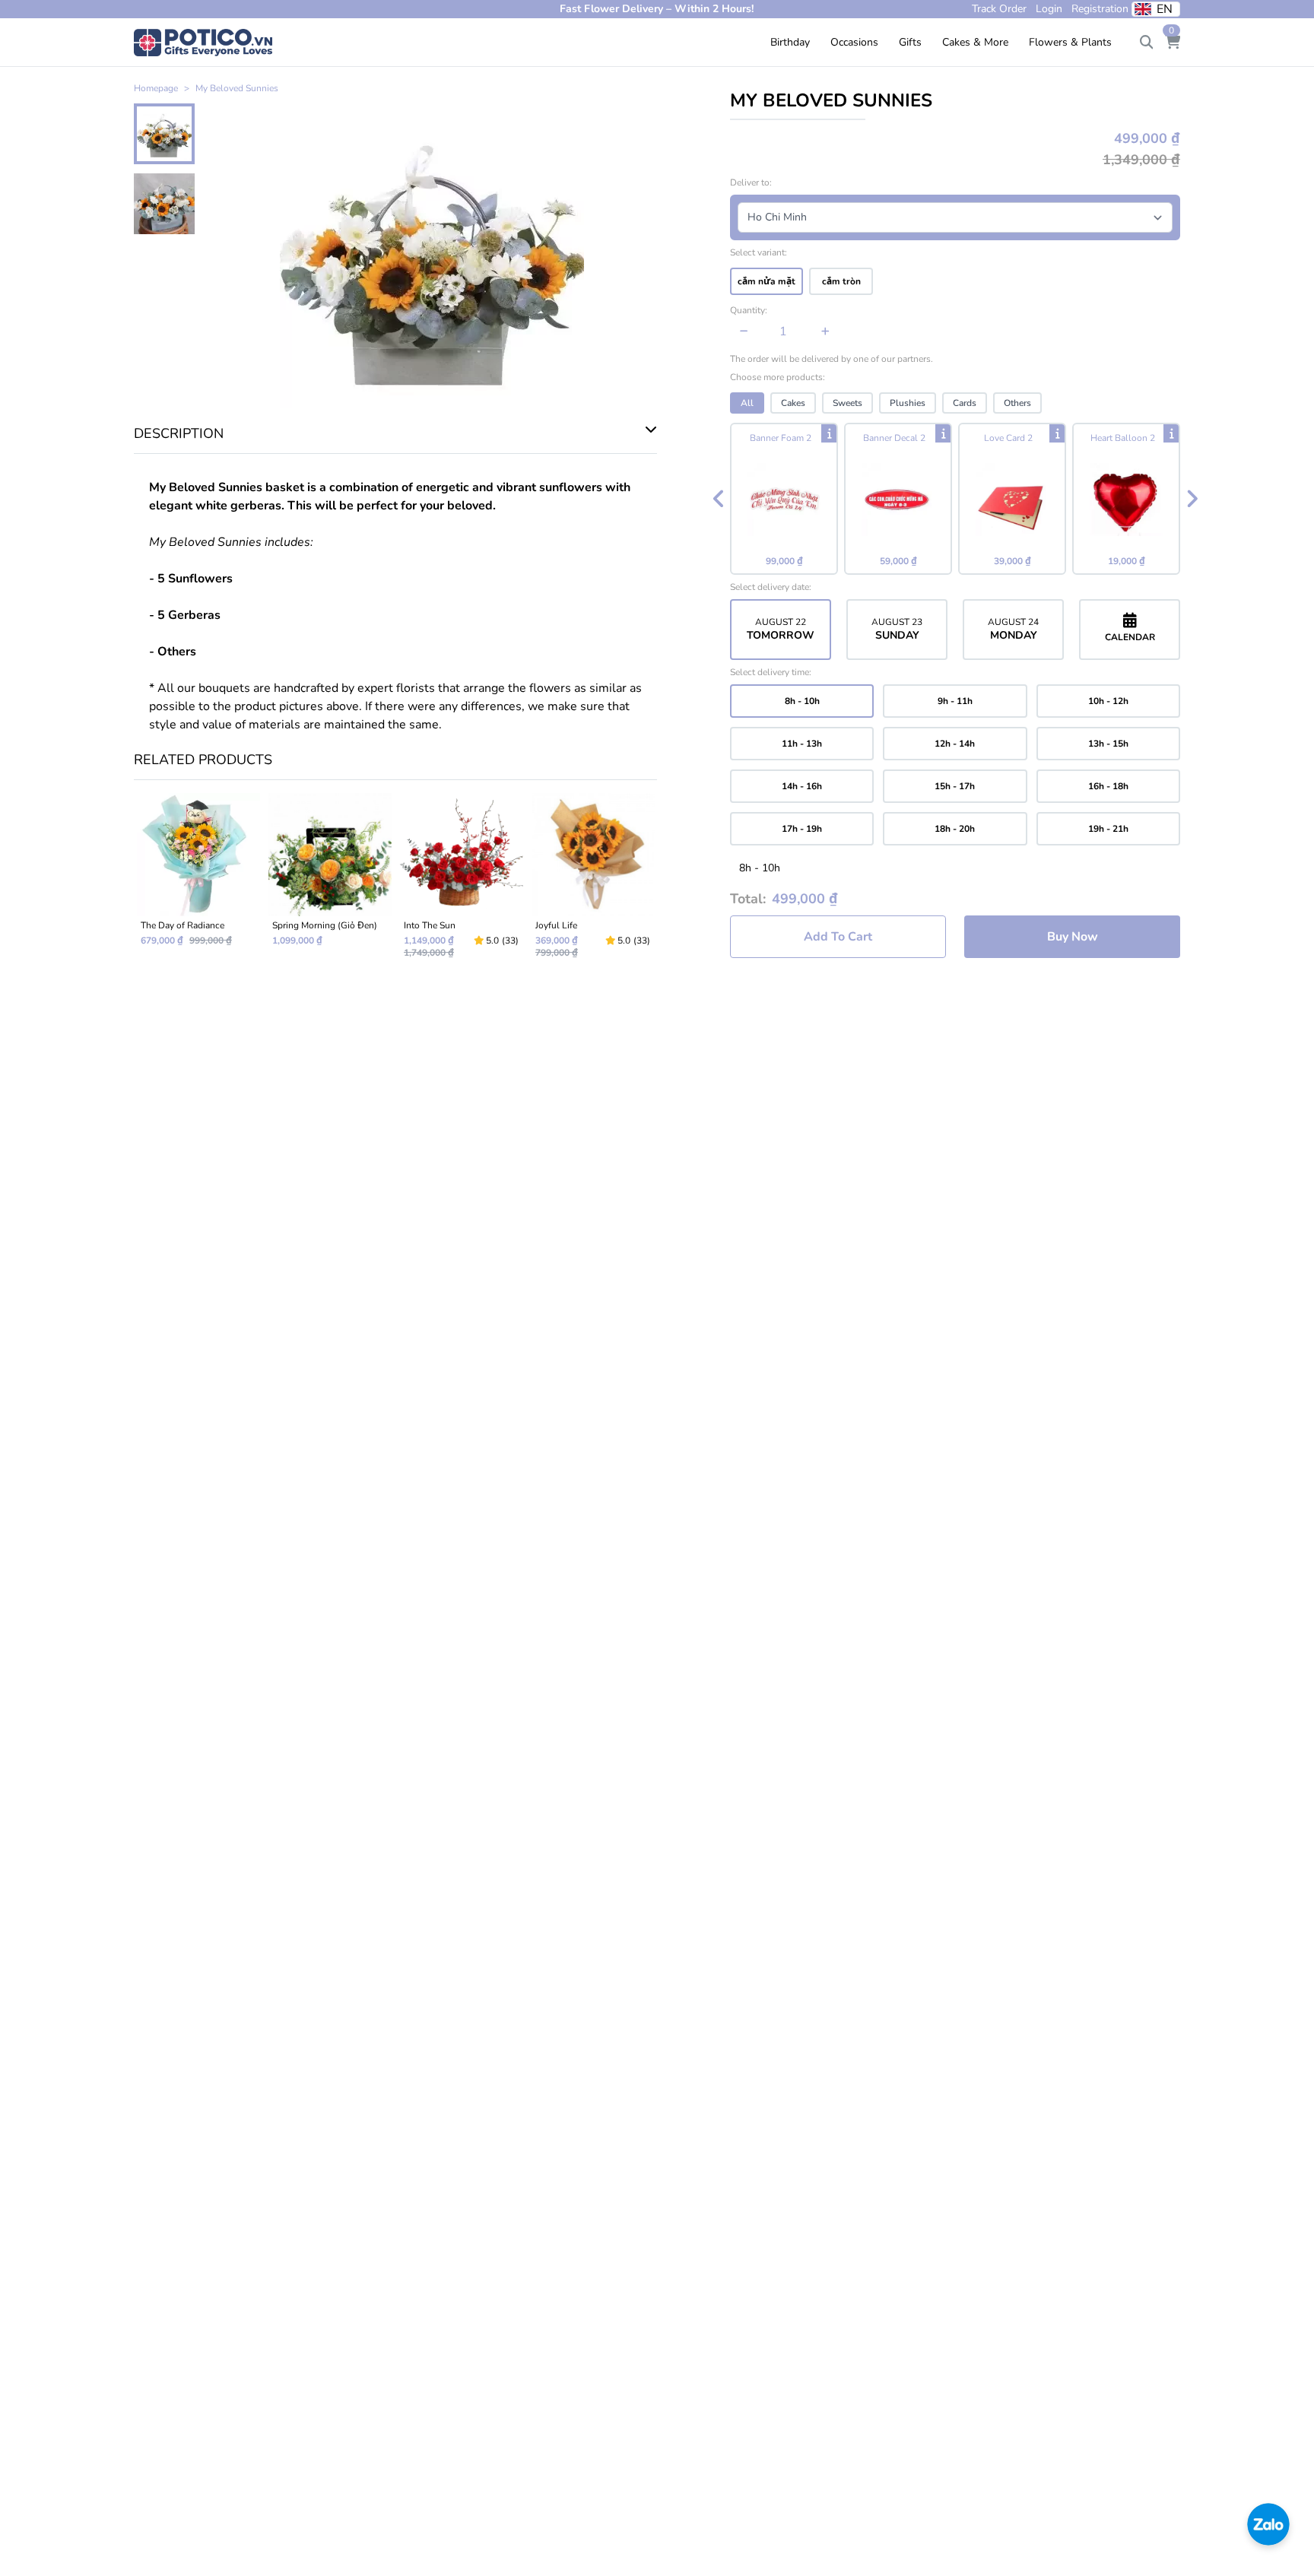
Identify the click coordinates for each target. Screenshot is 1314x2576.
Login (1049, 9)
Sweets (847, 403)
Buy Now (1073, 937)
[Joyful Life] (593, 882)
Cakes (793, 403)
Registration (1100, 9)
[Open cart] (1173, 43)
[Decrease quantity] (744, 332)
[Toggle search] (1147, 43)
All (747, 403)
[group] (955, 499)
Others (1017, 403)
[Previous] (719, 499)
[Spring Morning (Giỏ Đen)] (330, 882)
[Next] (1192, 499)
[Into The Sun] (461, 882)
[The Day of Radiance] (198, 882)
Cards (965, 403)
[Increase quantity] (825, 332)
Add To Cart (838, 937)
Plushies (908, 403)
